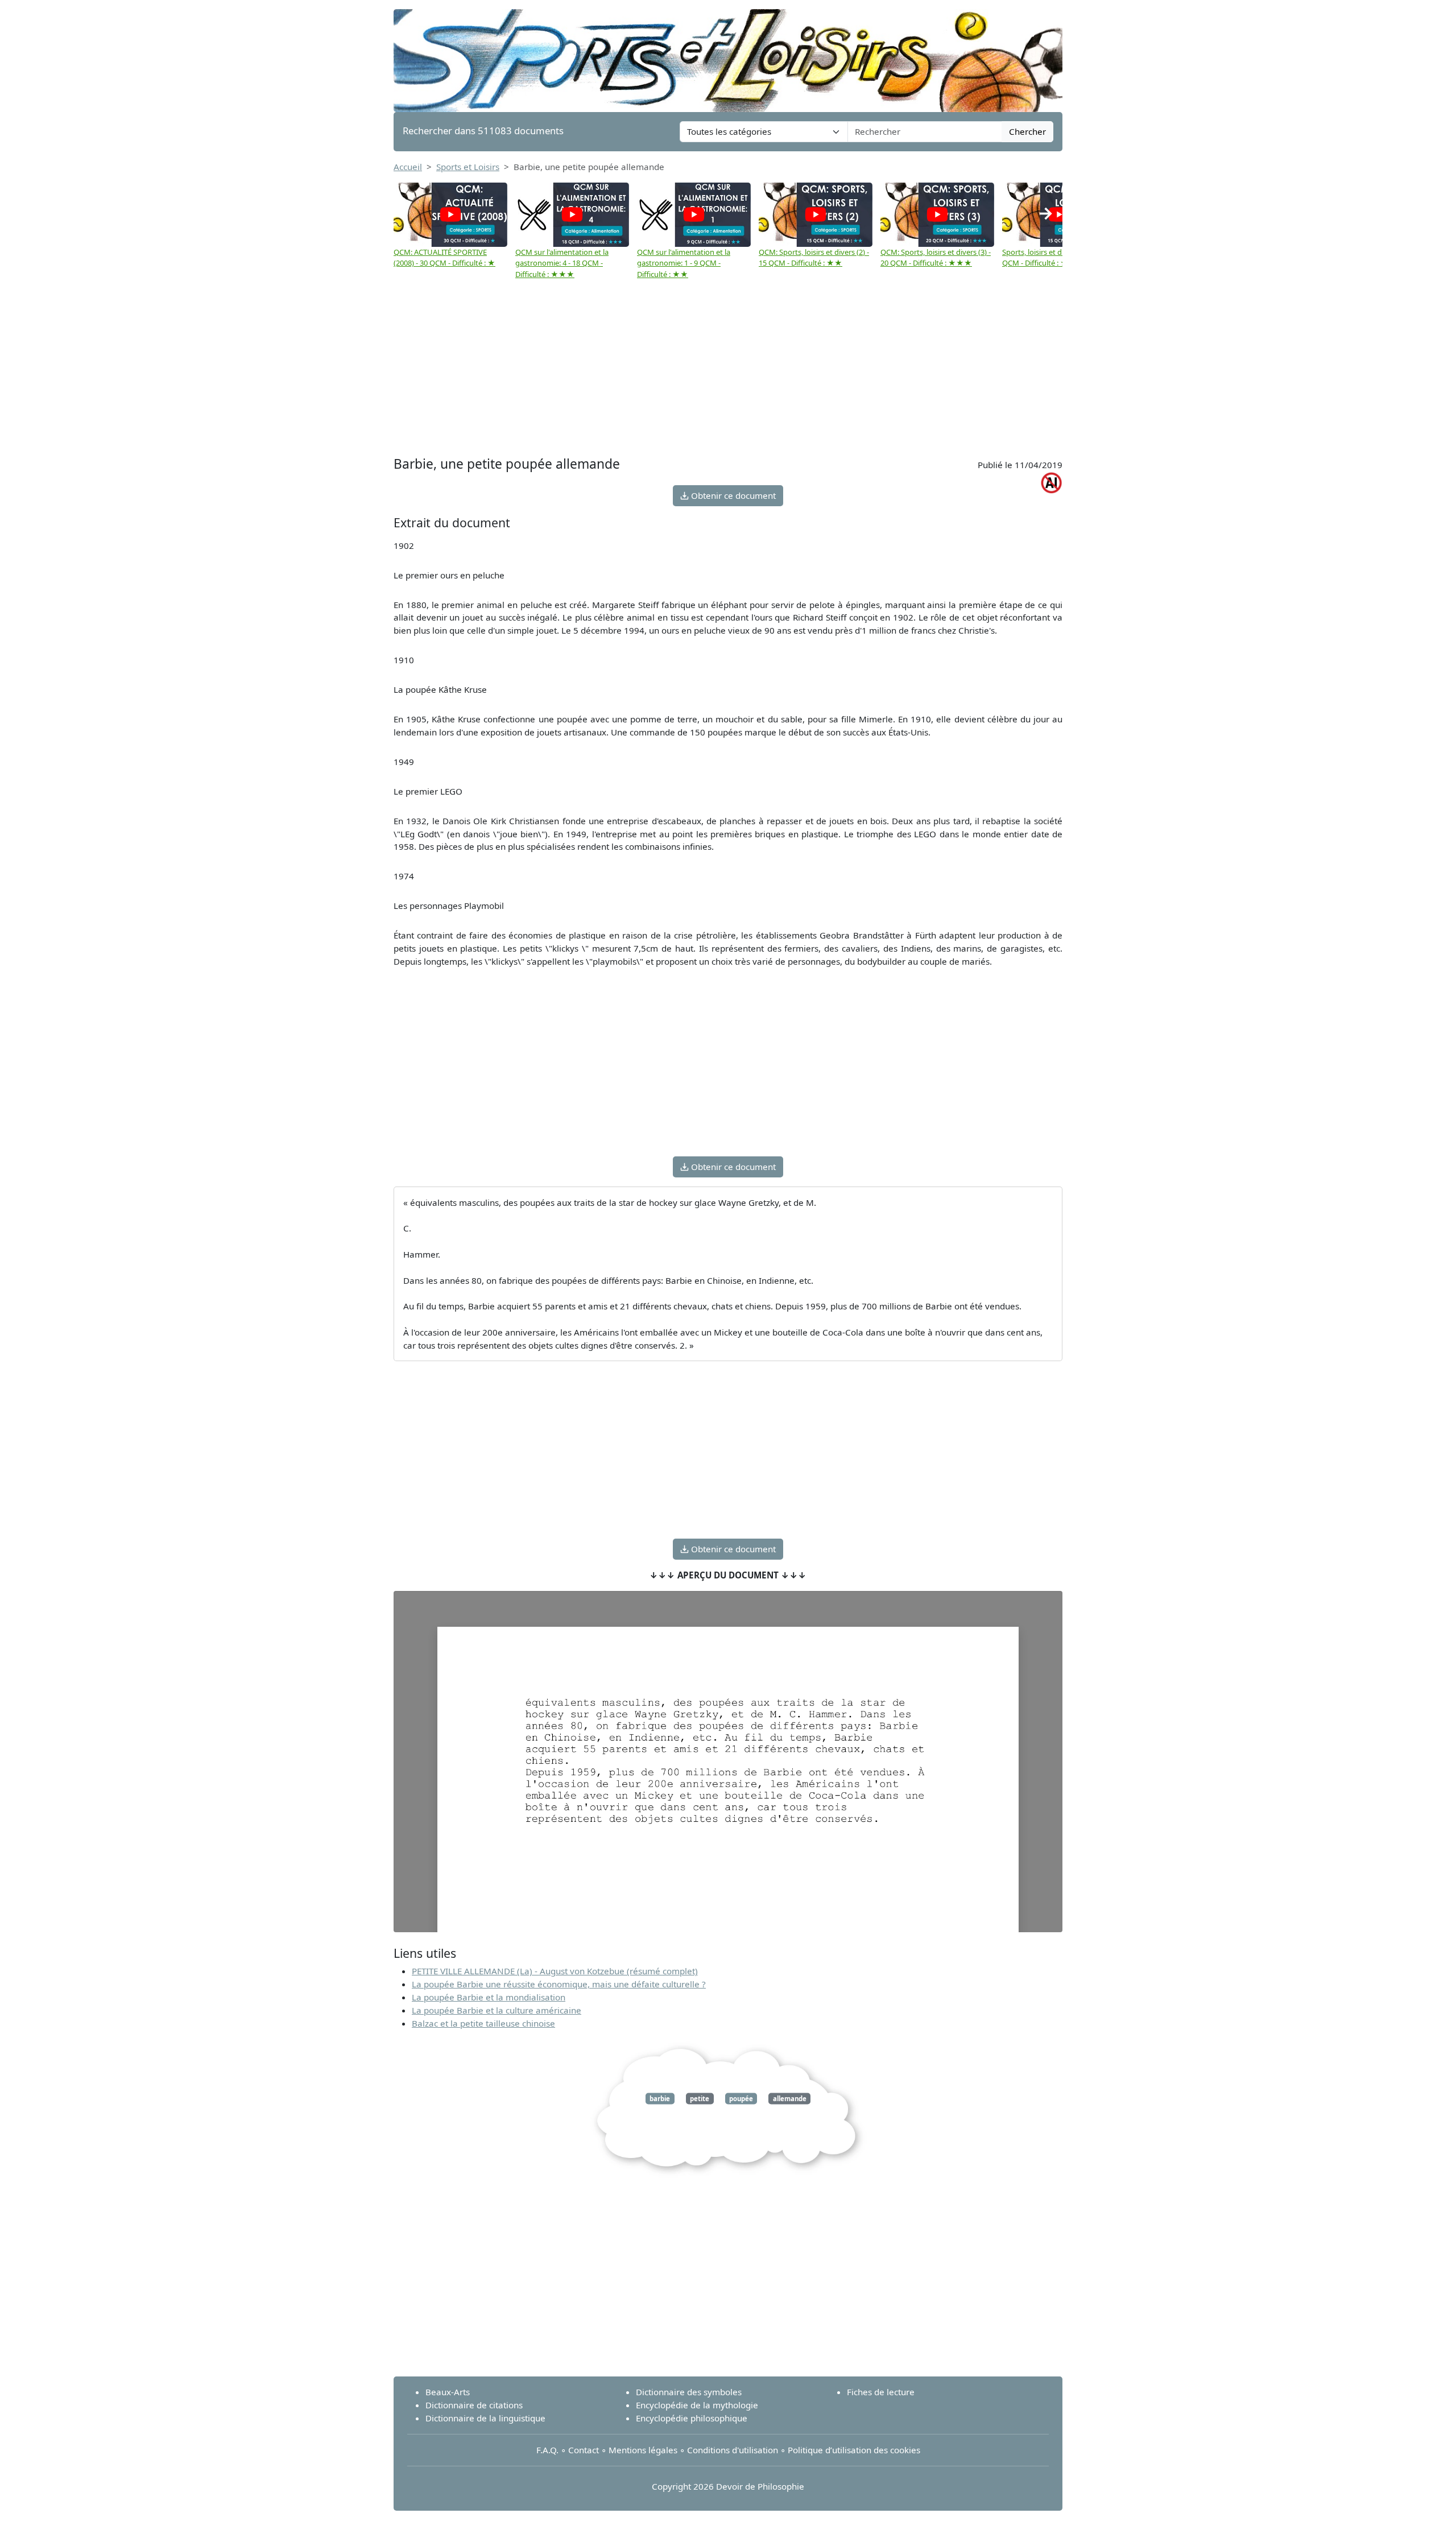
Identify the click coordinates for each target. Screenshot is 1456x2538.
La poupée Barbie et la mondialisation (489, 1997)
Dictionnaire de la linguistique (485, 2418)
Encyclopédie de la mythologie (697, 2405)
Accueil (408, 167)
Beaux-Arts (448, 2392)
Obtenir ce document (732, 495)
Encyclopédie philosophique (692, 2418)
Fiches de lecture (881, 2392)
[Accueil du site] (728, 55)
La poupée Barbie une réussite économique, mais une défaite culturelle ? (559, 1984)
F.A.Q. (547, 2450)
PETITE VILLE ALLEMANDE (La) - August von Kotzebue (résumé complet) (555, 1971)
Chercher (1027, 131)
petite (700, 2099)
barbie (660, 2099)
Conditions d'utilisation (733, 2450)
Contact (584, 2450)
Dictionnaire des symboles (689, 2392)
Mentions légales (643, 2450)
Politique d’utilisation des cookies (854, 2450)
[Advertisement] (728, 368)
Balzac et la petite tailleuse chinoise (483, 2023)
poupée (741, 2099)
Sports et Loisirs (468, 167)
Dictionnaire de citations (474, 2405)
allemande (790, 2099)
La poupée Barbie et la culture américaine (497, 2010)
